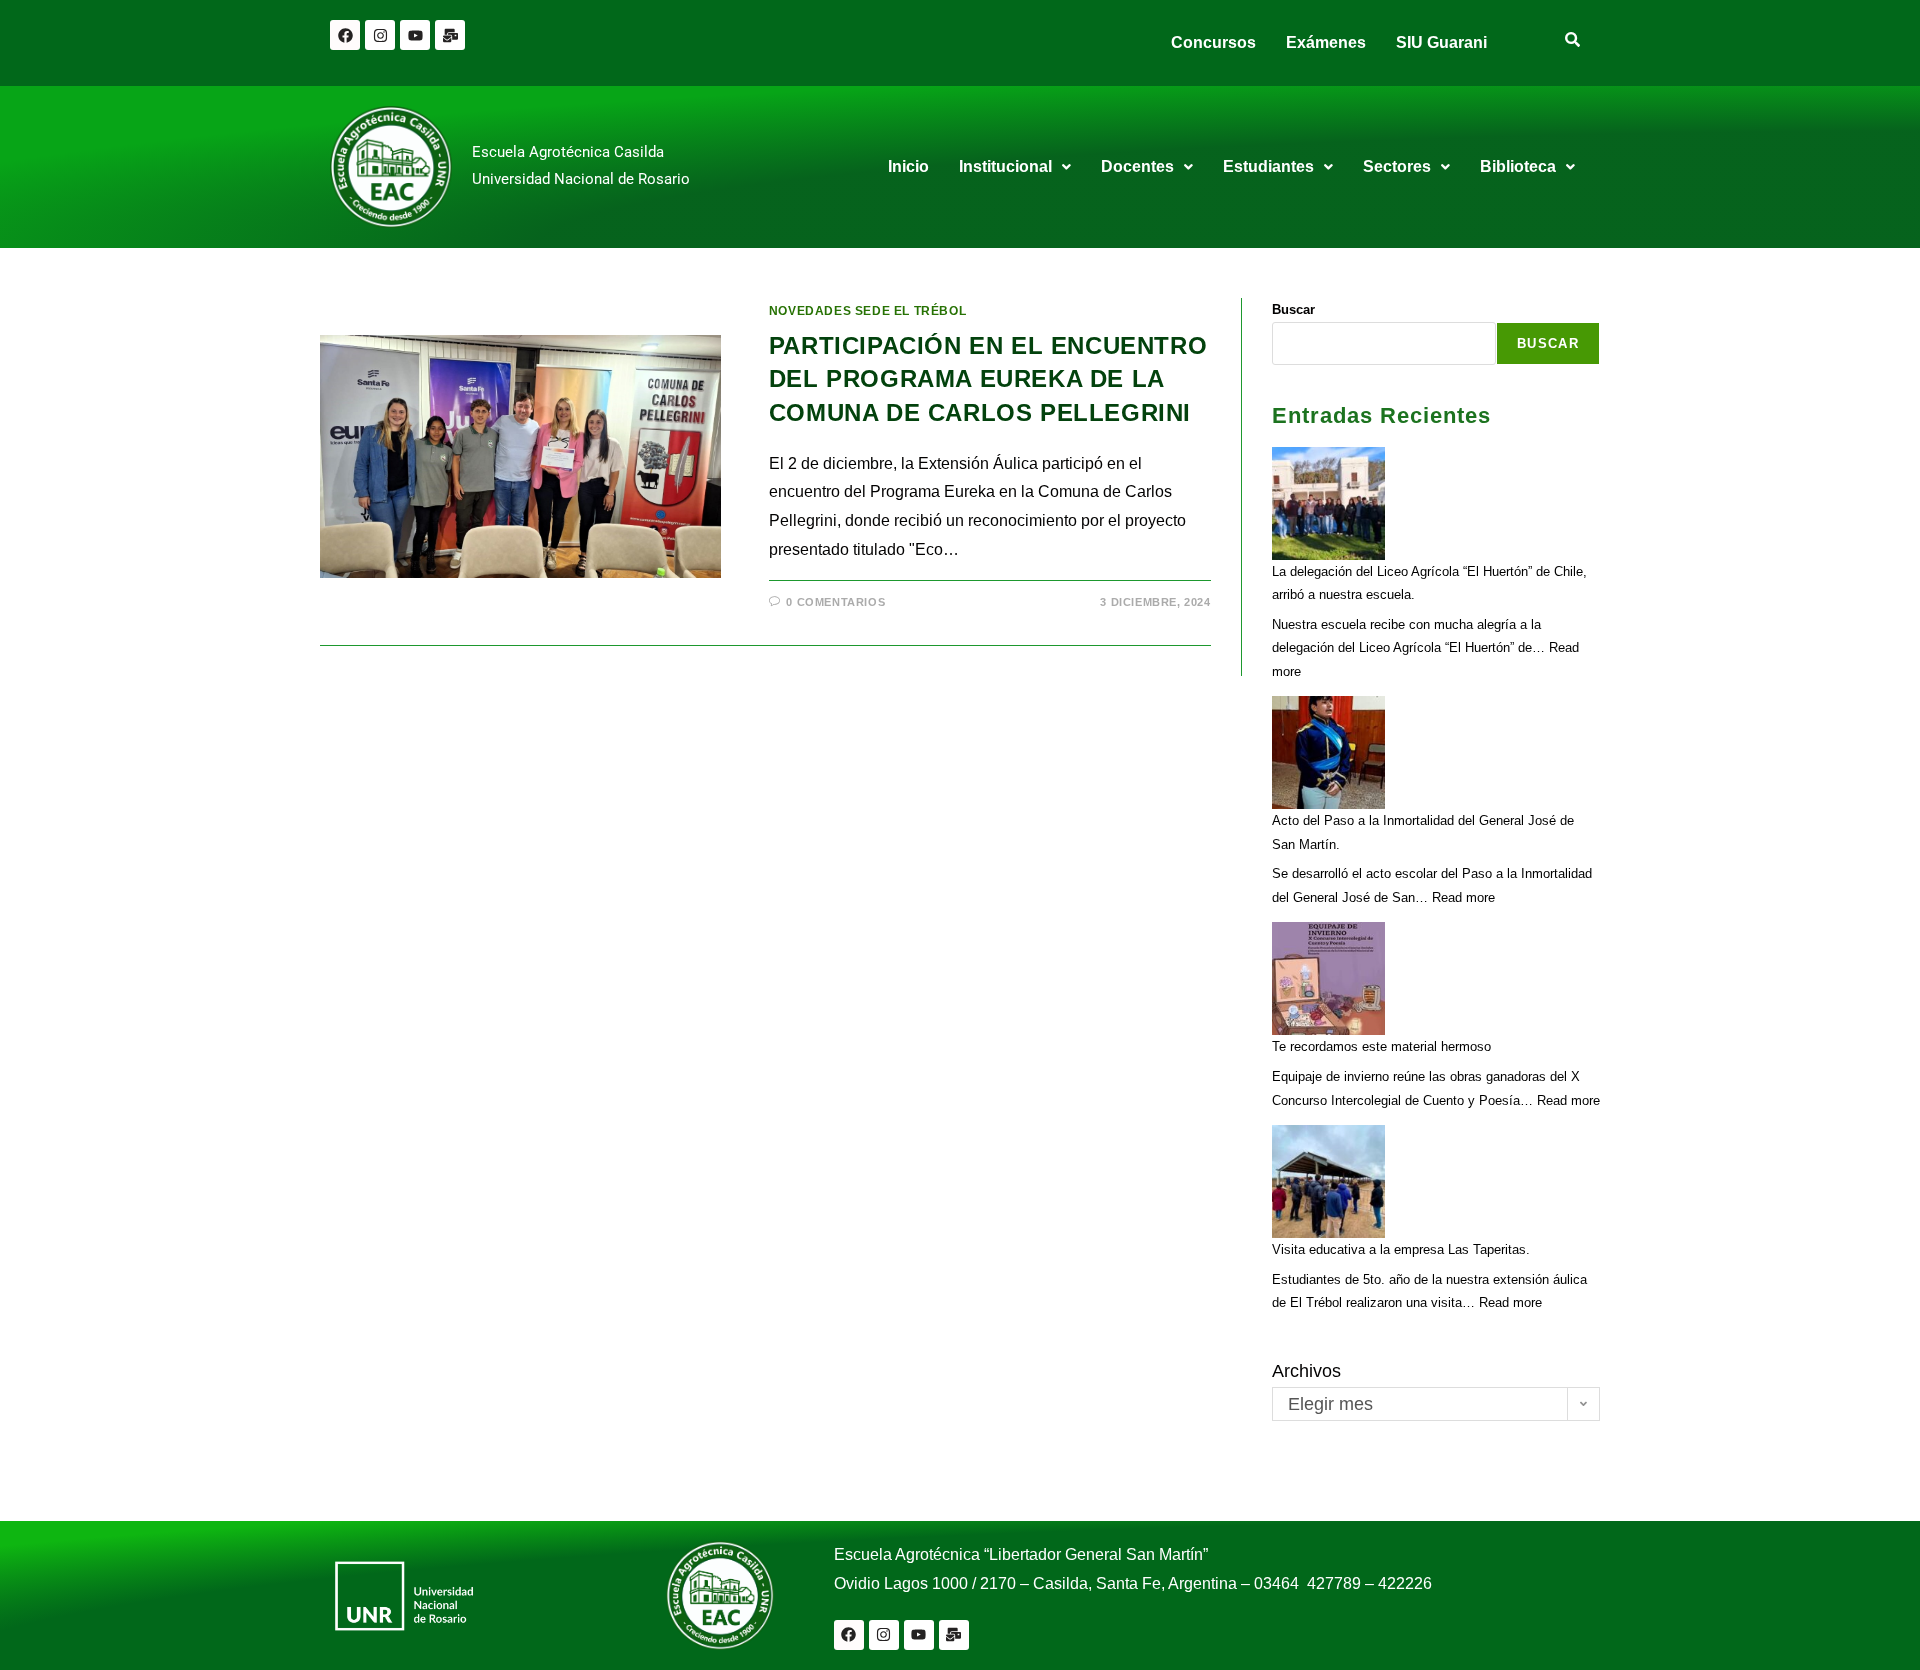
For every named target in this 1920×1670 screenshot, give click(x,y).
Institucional (1005, 166)
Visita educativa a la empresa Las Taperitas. (1401, 1249)
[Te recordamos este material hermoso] (1328, 978)
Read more (1463, 897)
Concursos (1213, 42)
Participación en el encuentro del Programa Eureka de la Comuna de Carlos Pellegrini (988, 379)
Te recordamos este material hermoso (1381, 1046)
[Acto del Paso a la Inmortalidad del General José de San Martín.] (1328, 752)
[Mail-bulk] (450, 35)
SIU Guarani (1441, 42)
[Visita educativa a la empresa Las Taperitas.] (1328, 1181)
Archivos (1306, 1371)
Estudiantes (1268, 166)
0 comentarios (835, 602)
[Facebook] (345, 35)
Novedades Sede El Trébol (867, 311)
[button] (1015, 167)
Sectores (1397, 166)
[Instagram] (380, 35)
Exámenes (1326, 42)
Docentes (1137, 166)
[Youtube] (415, 35)
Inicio (908, 166)
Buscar (1293, 309)
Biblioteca (1518, 166)
